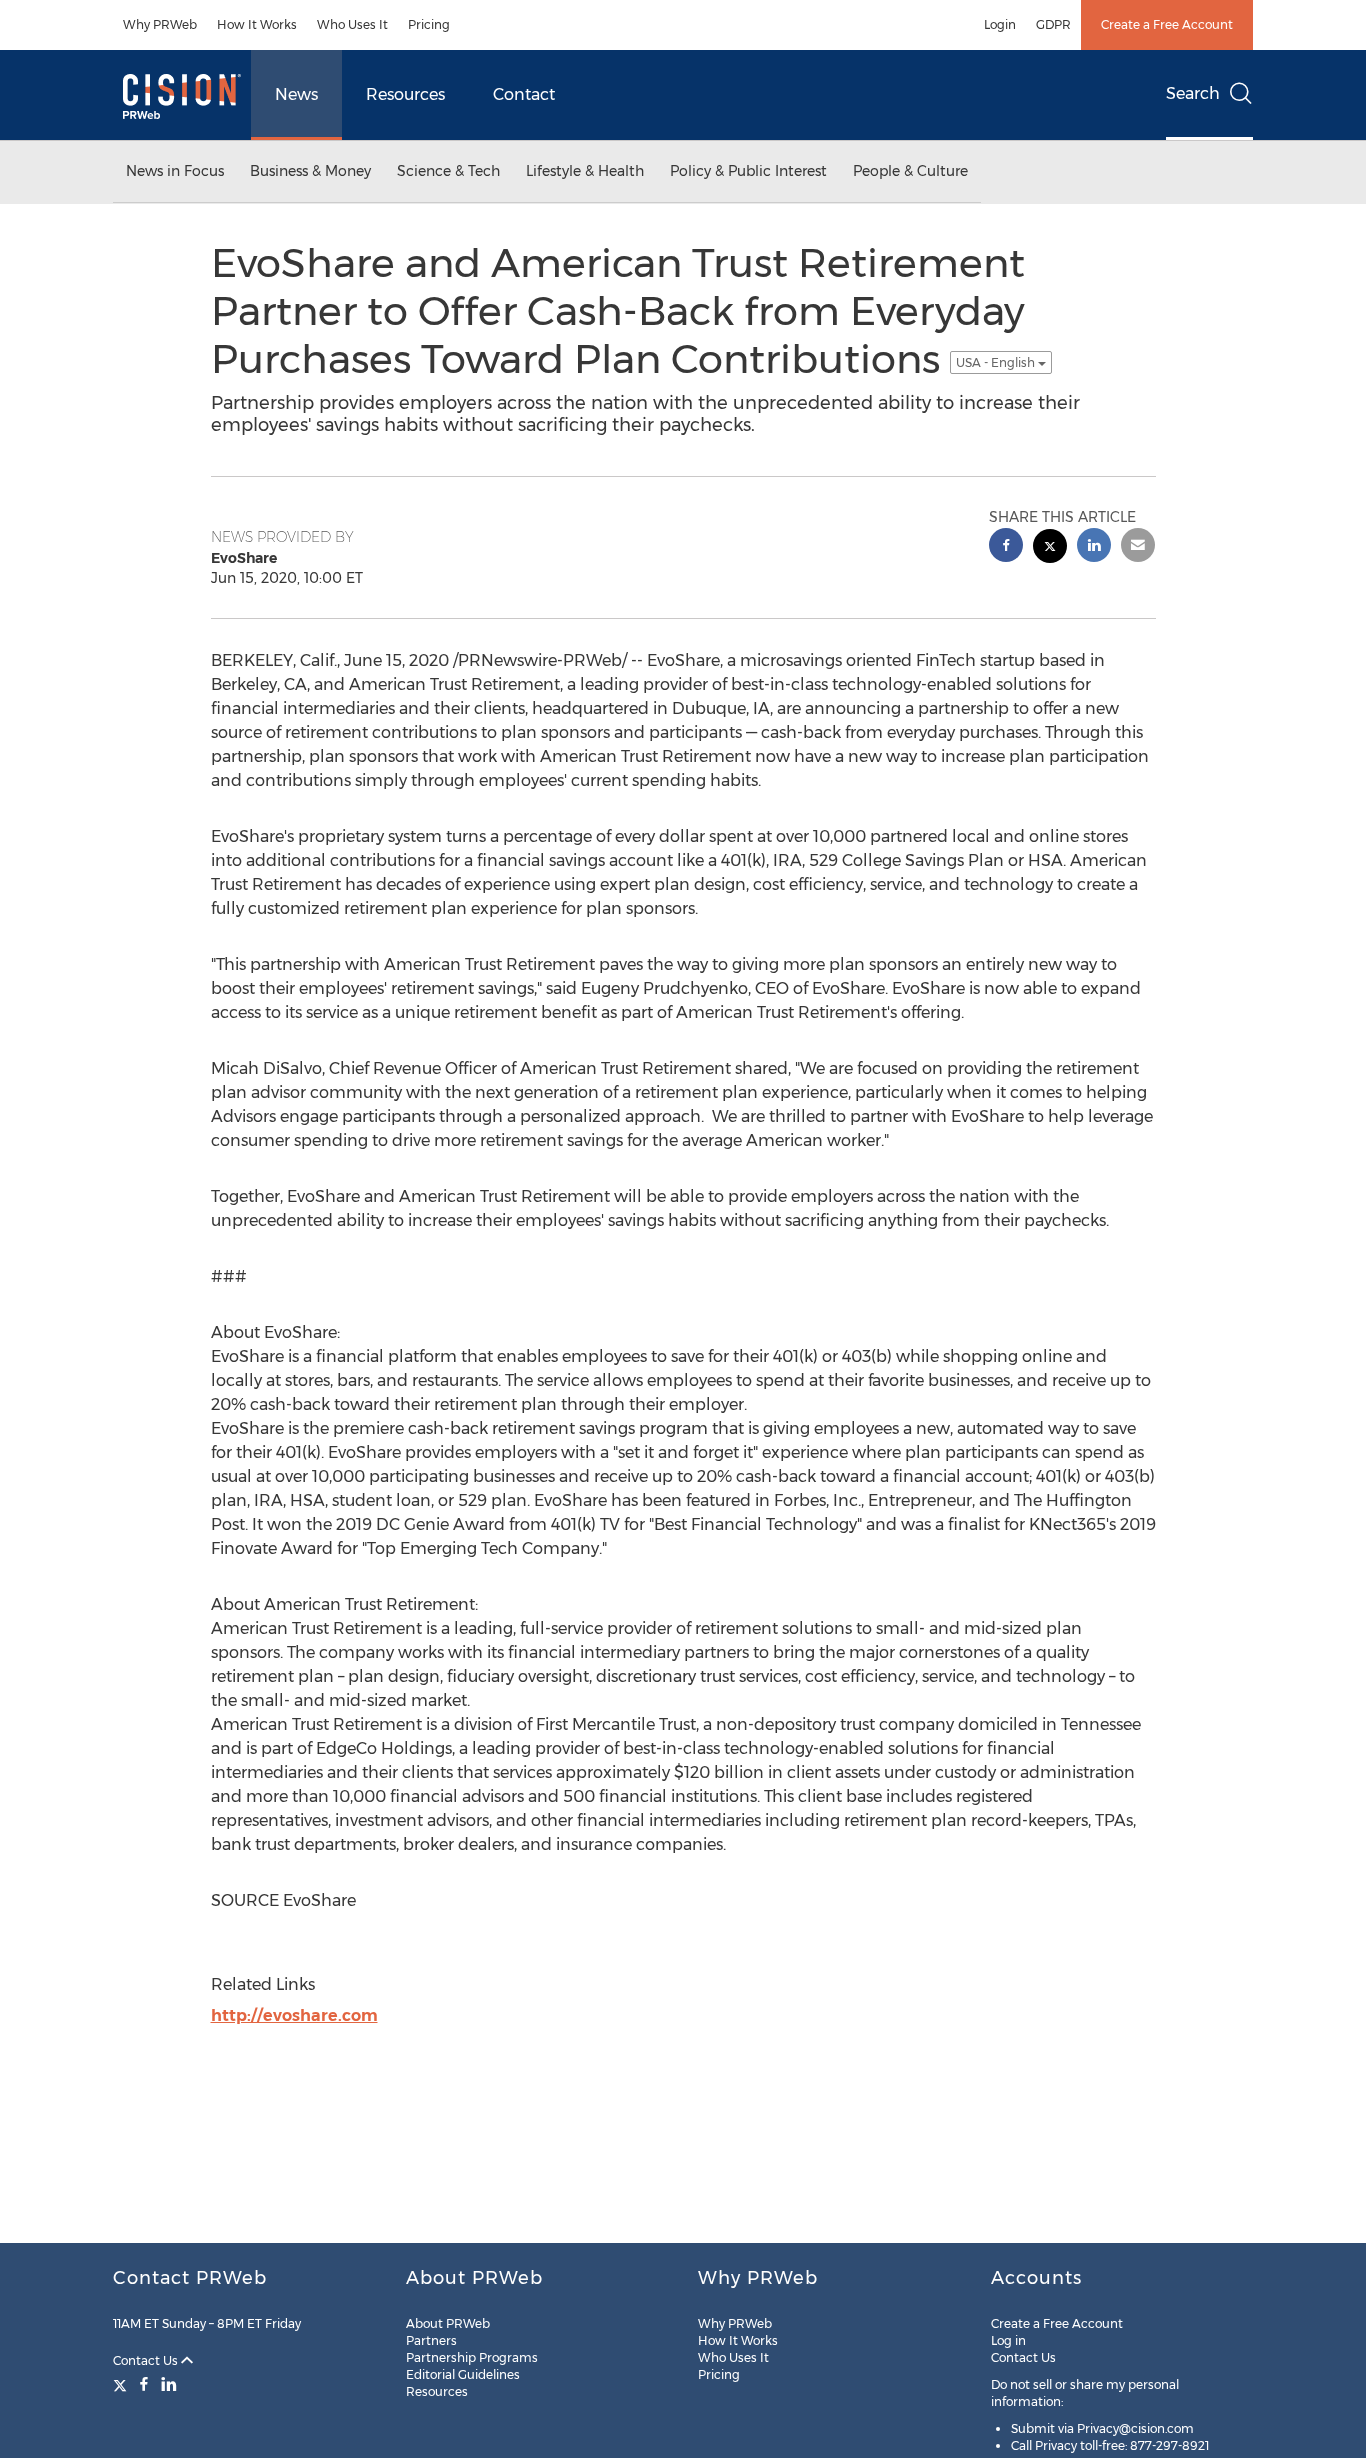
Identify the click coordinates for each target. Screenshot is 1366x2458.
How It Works (257, 24)
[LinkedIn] (169, 2384)
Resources (405, 94)
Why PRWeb (160, 24)
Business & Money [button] (310, 171)
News (296, 94)
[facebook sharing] (1006, 547)
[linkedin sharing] (1094, 547)
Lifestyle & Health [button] (585, 171)
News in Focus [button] (175, 171)
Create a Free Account (1167, 24)
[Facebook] (144, 2384)
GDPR (1053, 24)
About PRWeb (448, 2323)
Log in (1008, 2340)
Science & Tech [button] (448, 171)
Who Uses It (352, 24)
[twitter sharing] (1050, 548)
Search (1193, 93)
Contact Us (147, 2360)
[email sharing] (1138, 547)
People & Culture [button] (910, 171)
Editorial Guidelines (463, 2374)
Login (1000, 24)
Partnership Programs (472, 2357)
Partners (431, 2340)
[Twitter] (122, 2384)
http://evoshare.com (294, 2015)
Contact (524, 94)
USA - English (997, 362)
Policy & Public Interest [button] (748, 171)
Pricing (429, 24)
